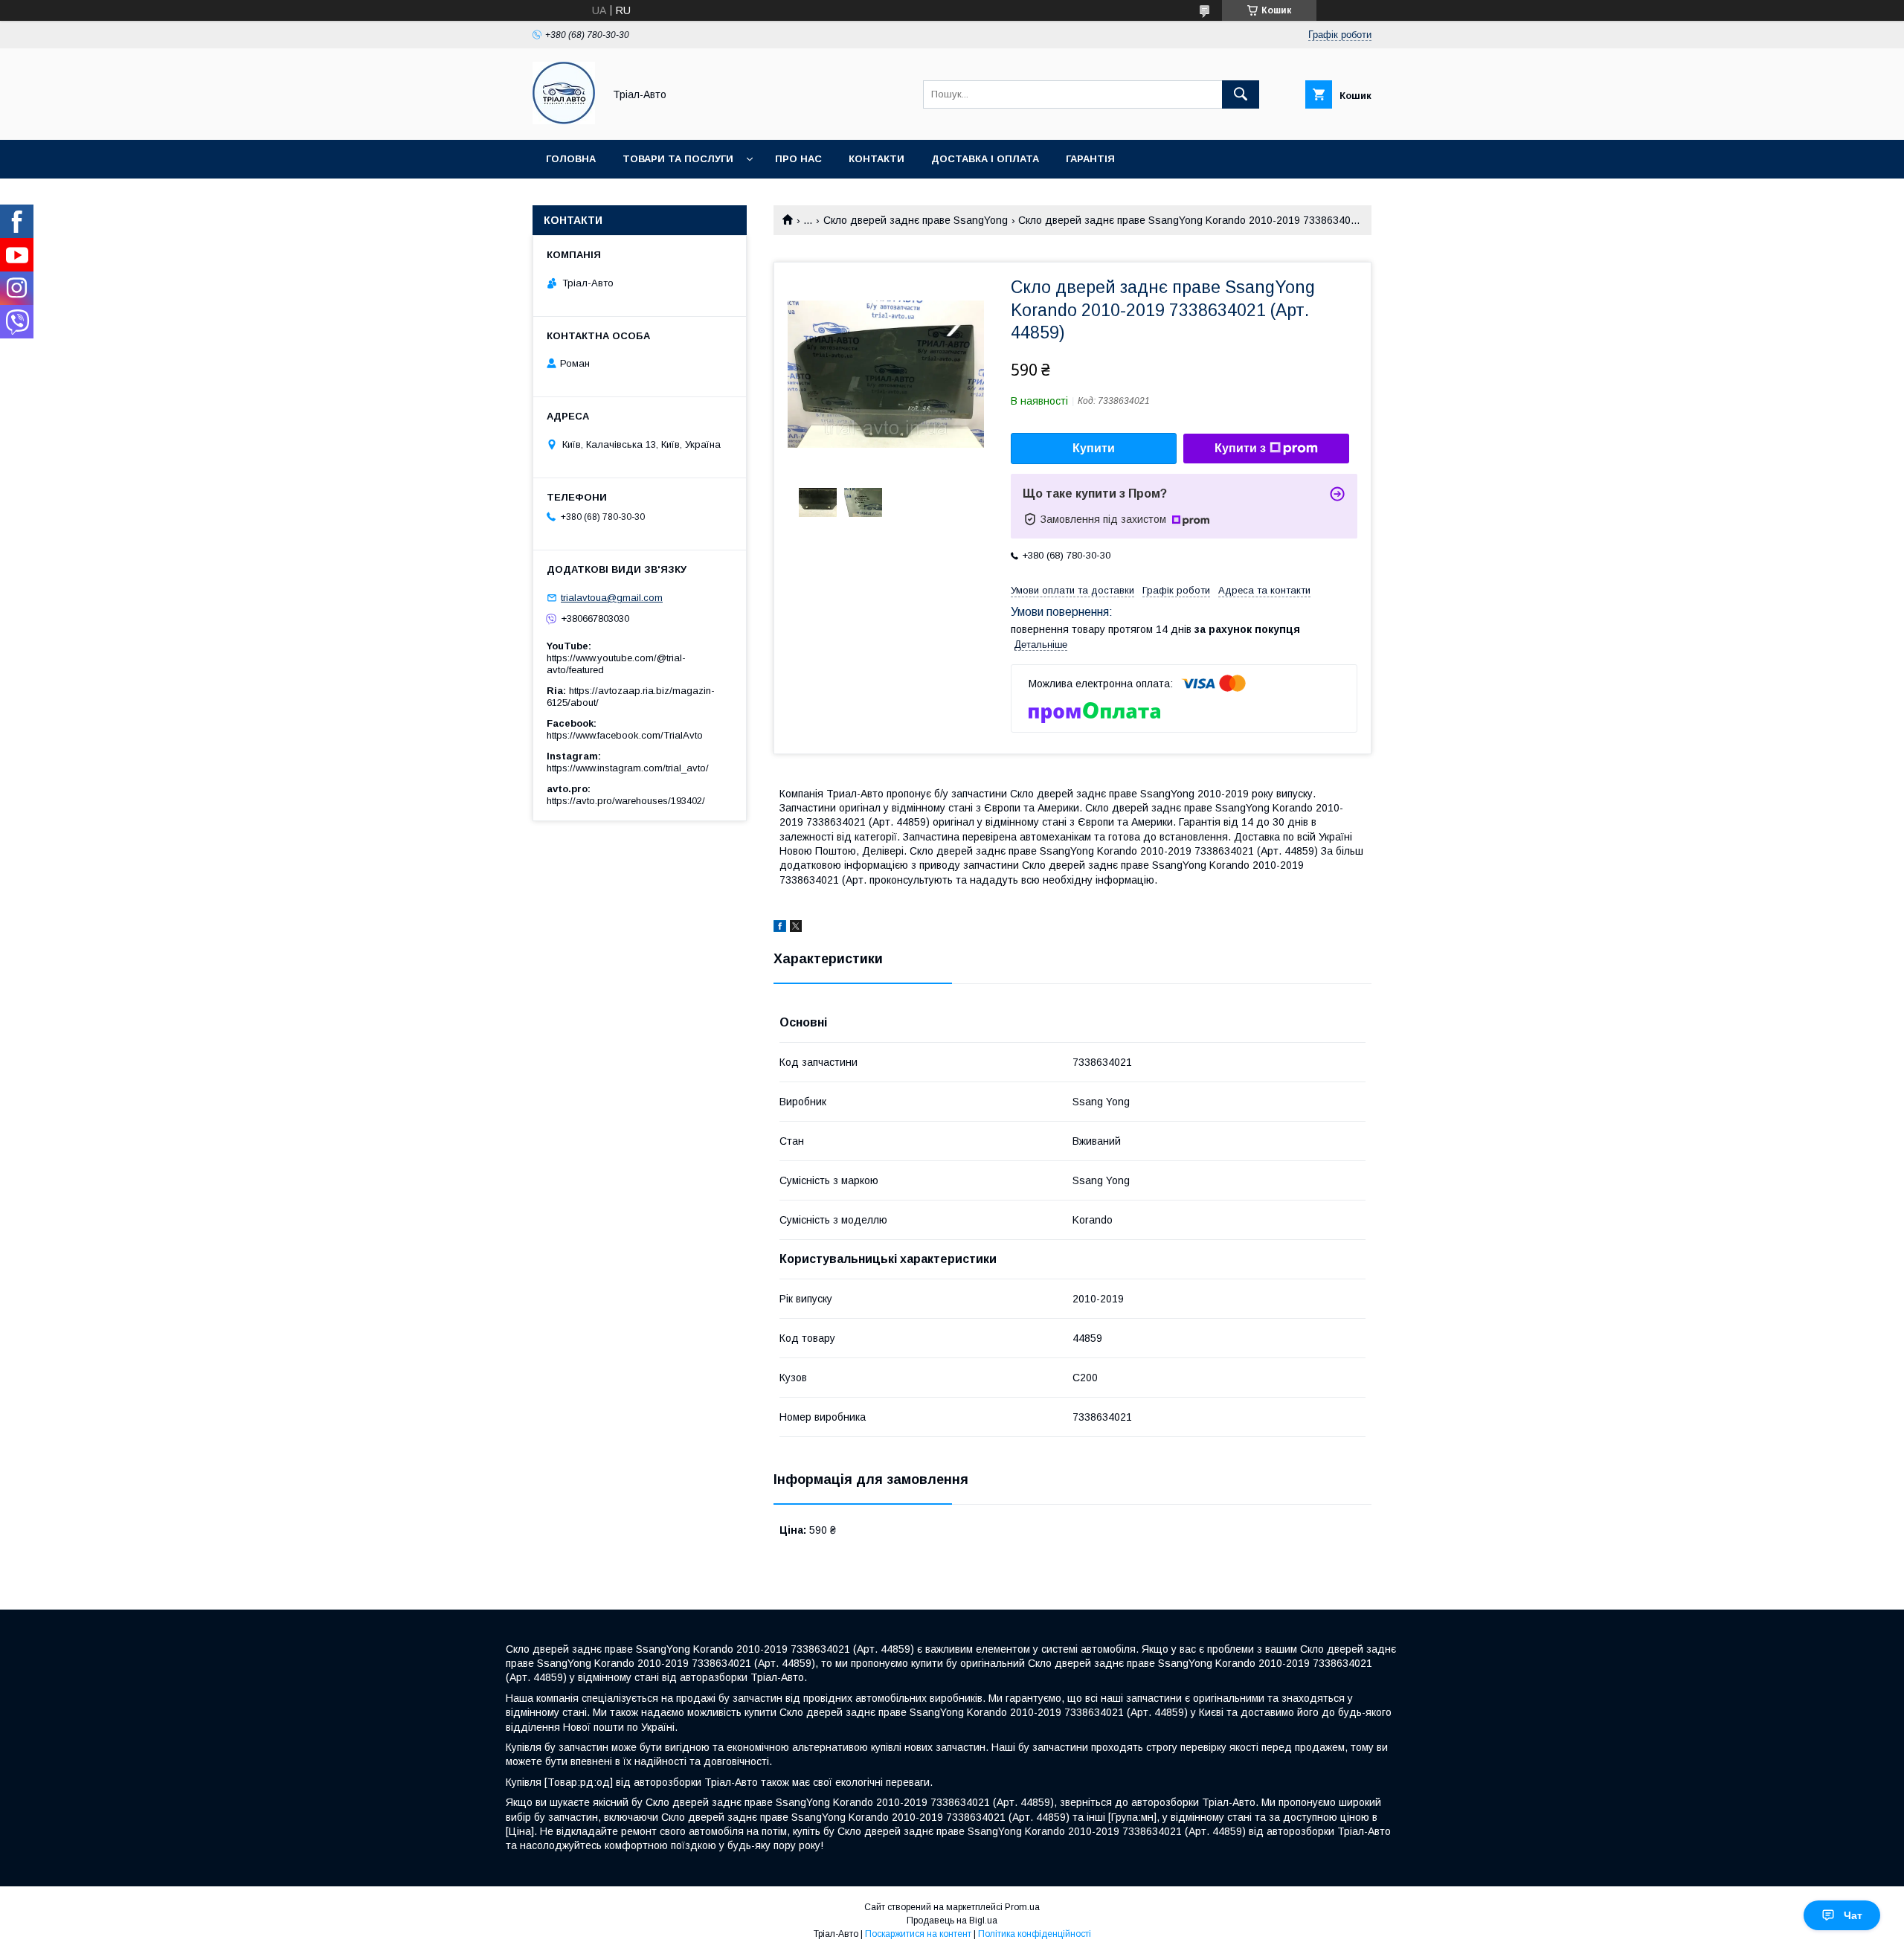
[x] (796, 928)
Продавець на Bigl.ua (952, 1921)
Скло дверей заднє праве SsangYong (916, 220)
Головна (571, 159)
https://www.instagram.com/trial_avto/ (628, 768)
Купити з (1240, 448)
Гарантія (1090, 159)
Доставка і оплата (985, 159)
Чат (1853, 1915)
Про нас (798, 159)
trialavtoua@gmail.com (612, 598)
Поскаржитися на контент (918, 1934)
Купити (1094, 448)
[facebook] (780, 928)
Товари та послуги (678, 159)
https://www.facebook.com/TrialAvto (625, 735)
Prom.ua (1022, 1907)
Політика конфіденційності (1035, 1934)
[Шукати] (1241, 94)
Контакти (877, 159)
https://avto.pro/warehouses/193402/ (626, 801)
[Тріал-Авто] (564, 120)
